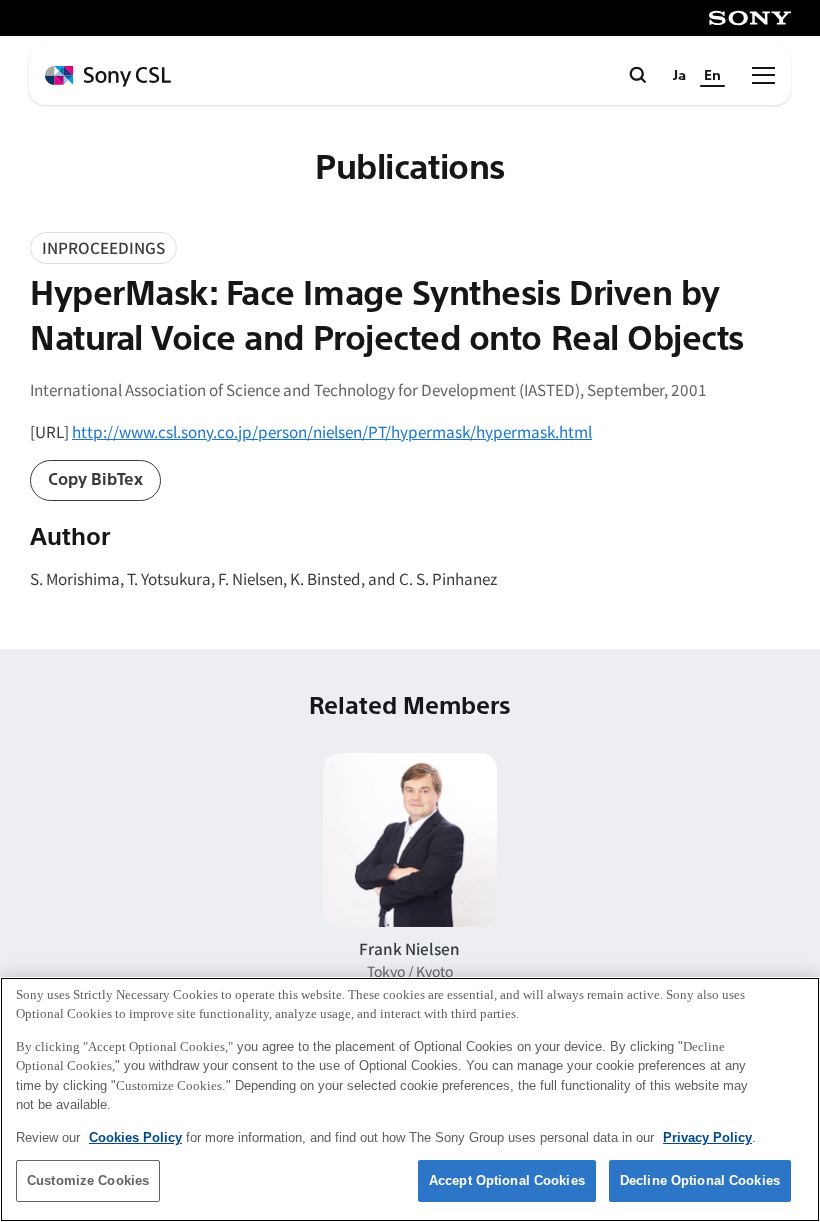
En (712, 75)
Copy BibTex (95, 479)
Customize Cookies (88, 1180)
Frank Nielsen (409, 948)
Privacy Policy (707, 1137)
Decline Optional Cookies (700, 1180)
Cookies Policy (135, 1137)
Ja (679, 75)
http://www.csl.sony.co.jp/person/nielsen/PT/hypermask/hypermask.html (332, 431)
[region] (410, 1099)
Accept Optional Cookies (507, 1180)
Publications (409, 168)
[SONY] (750, 18)
